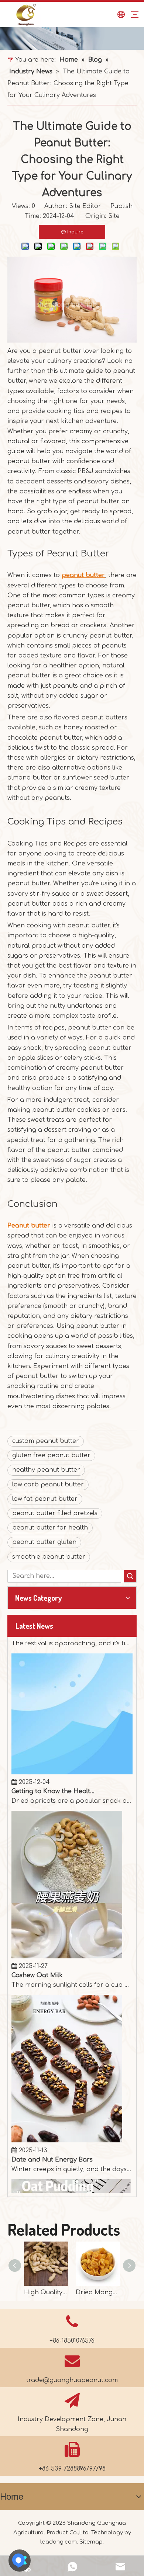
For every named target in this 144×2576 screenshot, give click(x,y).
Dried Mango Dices (98, 2292)
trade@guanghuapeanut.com (72, 2380)
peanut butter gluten (44, 1542)
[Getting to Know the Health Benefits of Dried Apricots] (72, 1755)
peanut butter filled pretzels (55, 1513)
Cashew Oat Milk (37, 1958)
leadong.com (59, 2542)
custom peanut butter (46, 1441)
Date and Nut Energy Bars (52, 2142)
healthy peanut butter (46, 1470)
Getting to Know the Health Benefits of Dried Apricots (53, 1774)
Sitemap (91, 2542)
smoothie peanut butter (49, 1557)
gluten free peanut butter (51, 1455)
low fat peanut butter (45, 1499)
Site (114, 216)
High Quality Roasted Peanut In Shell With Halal (46, 2292)
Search (130, 1576)
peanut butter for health (50, 1528)
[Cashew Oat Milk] (67, 1939)
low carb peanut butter (48, 1485)
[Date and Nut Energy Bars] (67, 2123)
